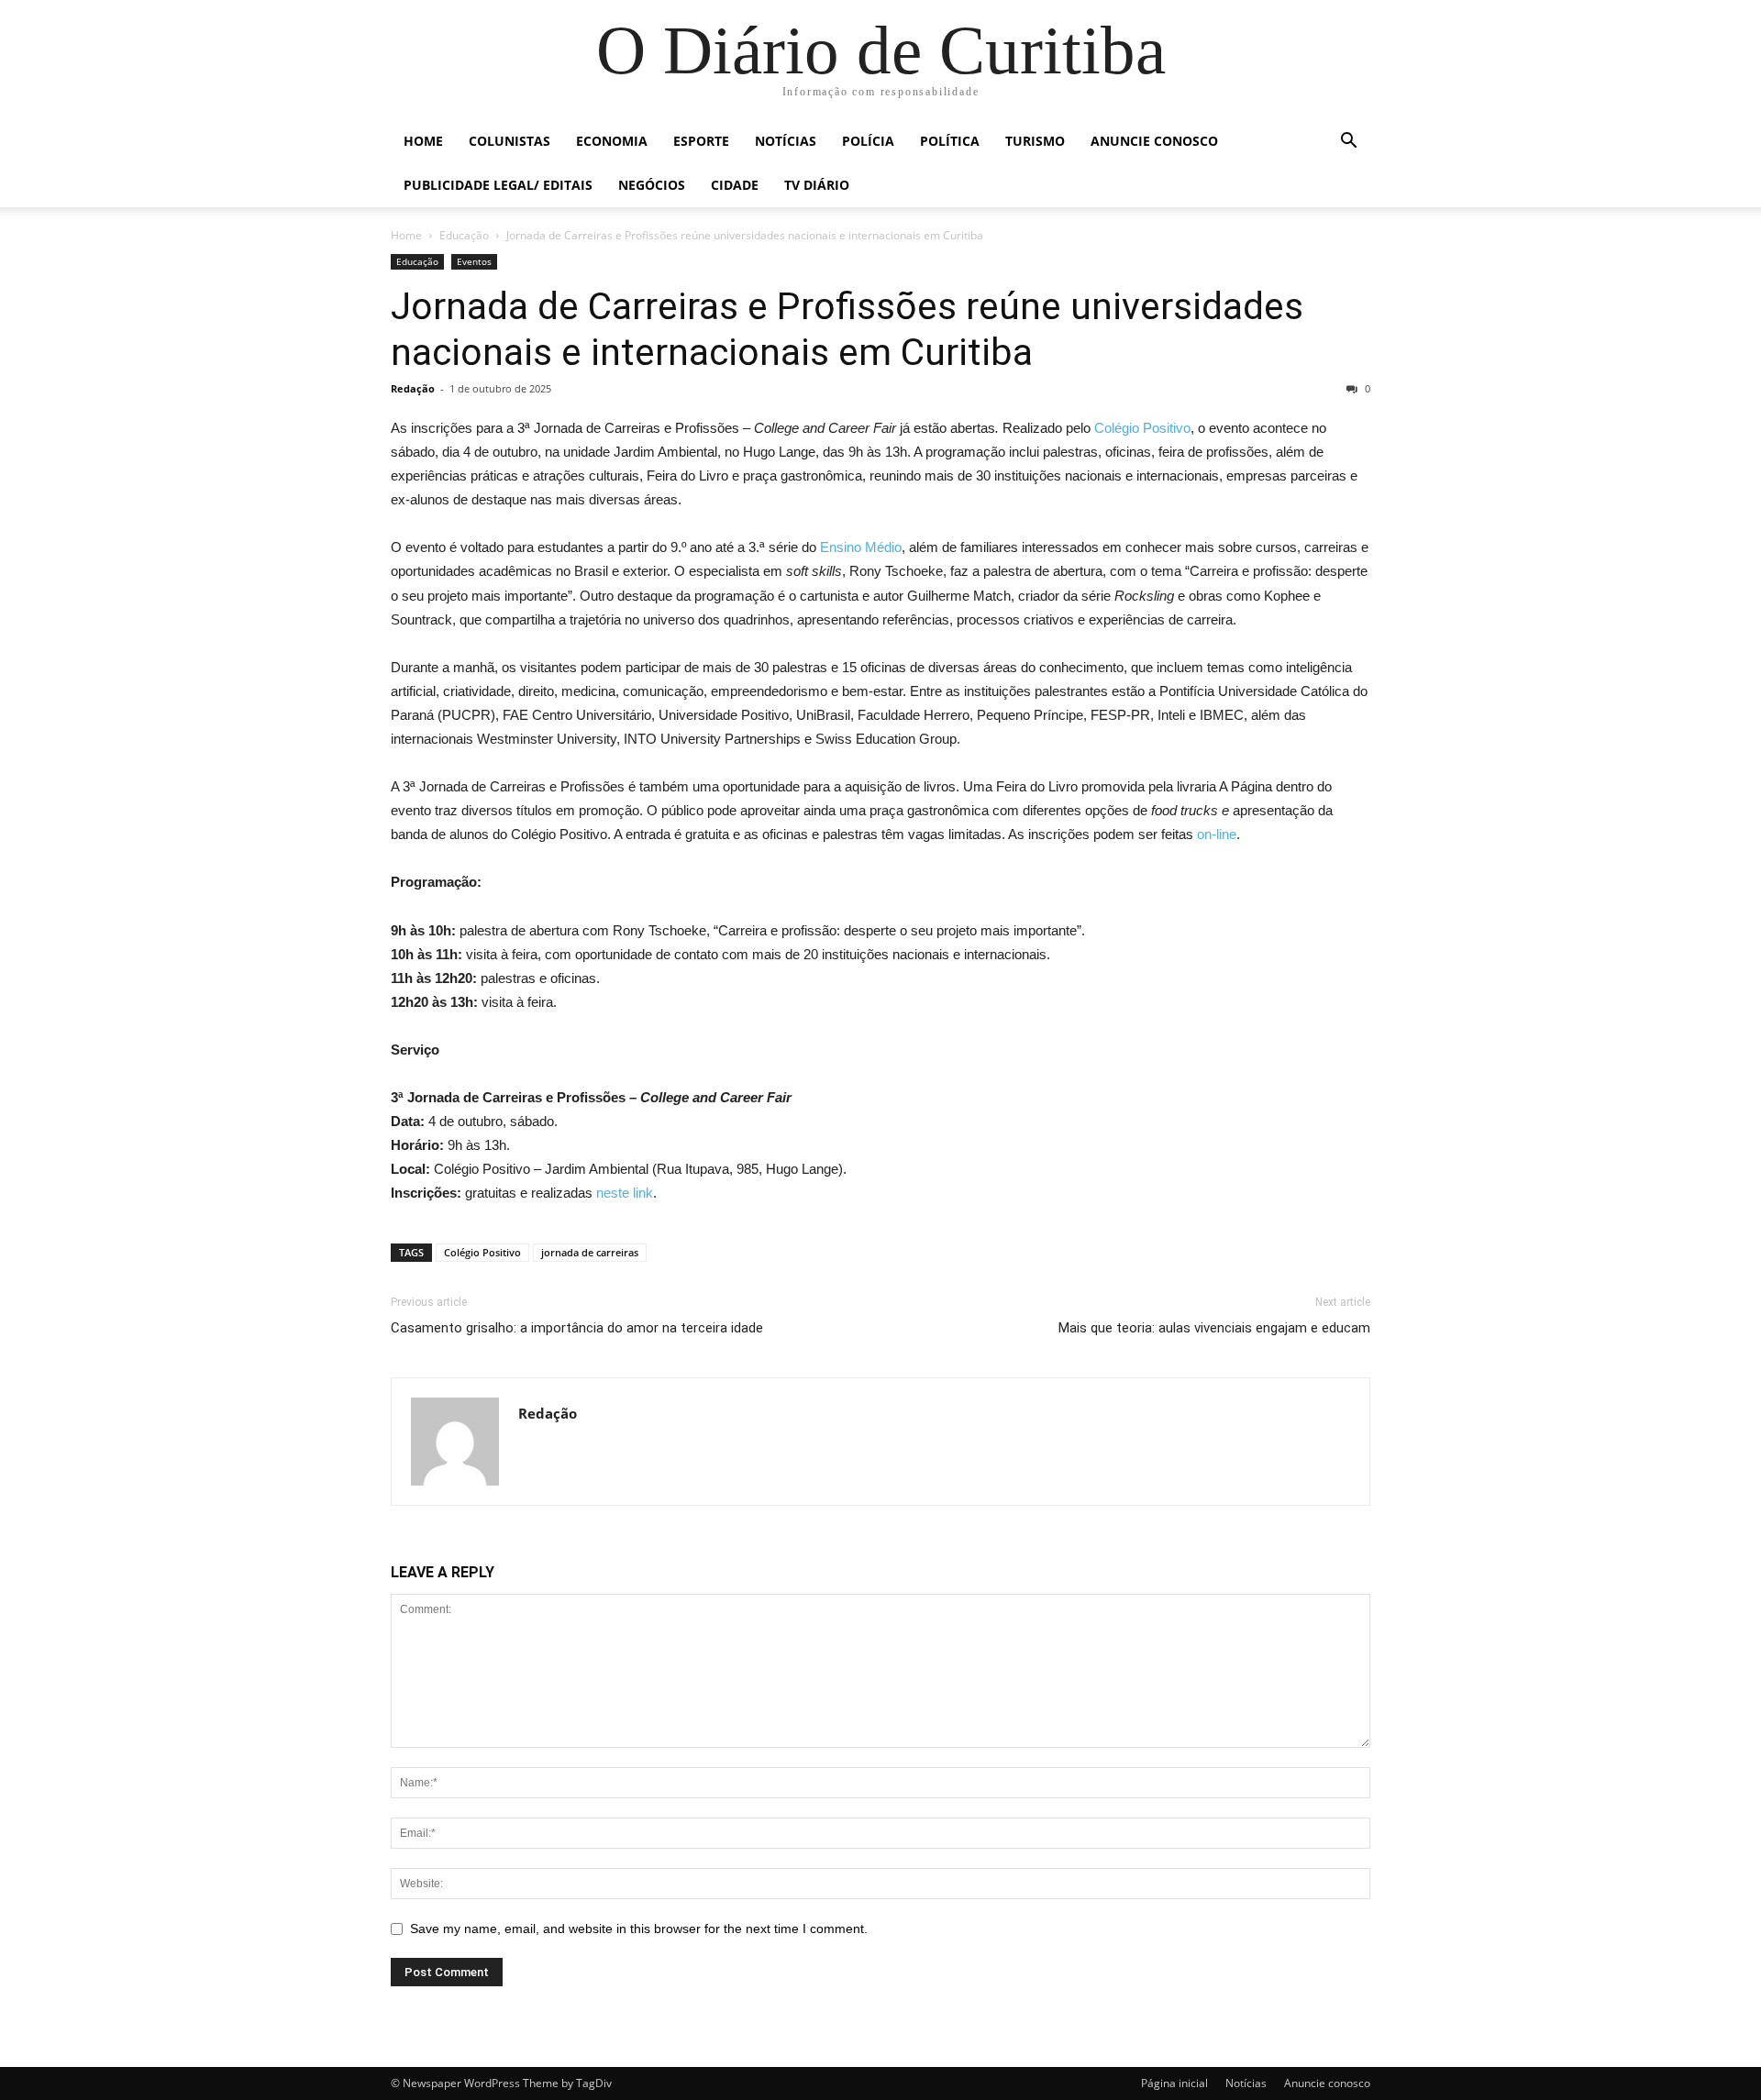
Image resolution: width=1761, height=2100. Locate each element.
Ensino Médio (861, 547)
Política (950, 141)
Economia (612, 141)
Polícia (868, 141)
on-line (1217, 834)
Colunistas (509, 141)
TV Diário (817, 185)
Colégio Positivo (1142, 428)
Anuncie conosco (1154, 141)
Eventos (474, 261)
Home (423, 141)
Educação (464, 235)
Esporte (701, 141)
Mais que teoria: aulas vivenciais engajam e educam (1214, 1328)
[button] (1348, 143)
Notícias (786, 141)
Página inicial (1174, 2083)
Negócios (652, 185)
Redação (413, 388)
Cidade (735, 185)
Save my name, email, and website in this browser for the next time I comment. (639, 1929)
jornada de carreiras (590, 1252)
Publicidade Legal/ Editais (498, 185)
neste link (625, 1193)
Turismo (1035, 141)
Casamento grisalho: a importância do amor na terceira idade (577, 1328)
